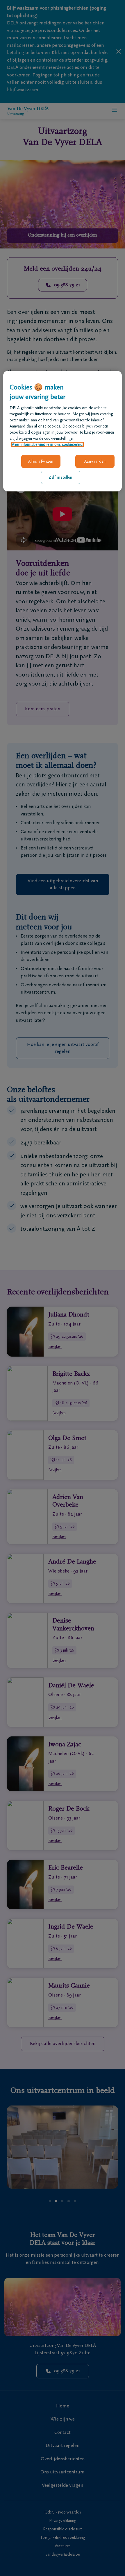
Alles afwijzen (41, 461)
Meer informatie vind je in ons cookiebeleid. (47, 444)
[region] (63, 431)
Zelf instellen (60, 477)
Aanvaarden (95, 461)
